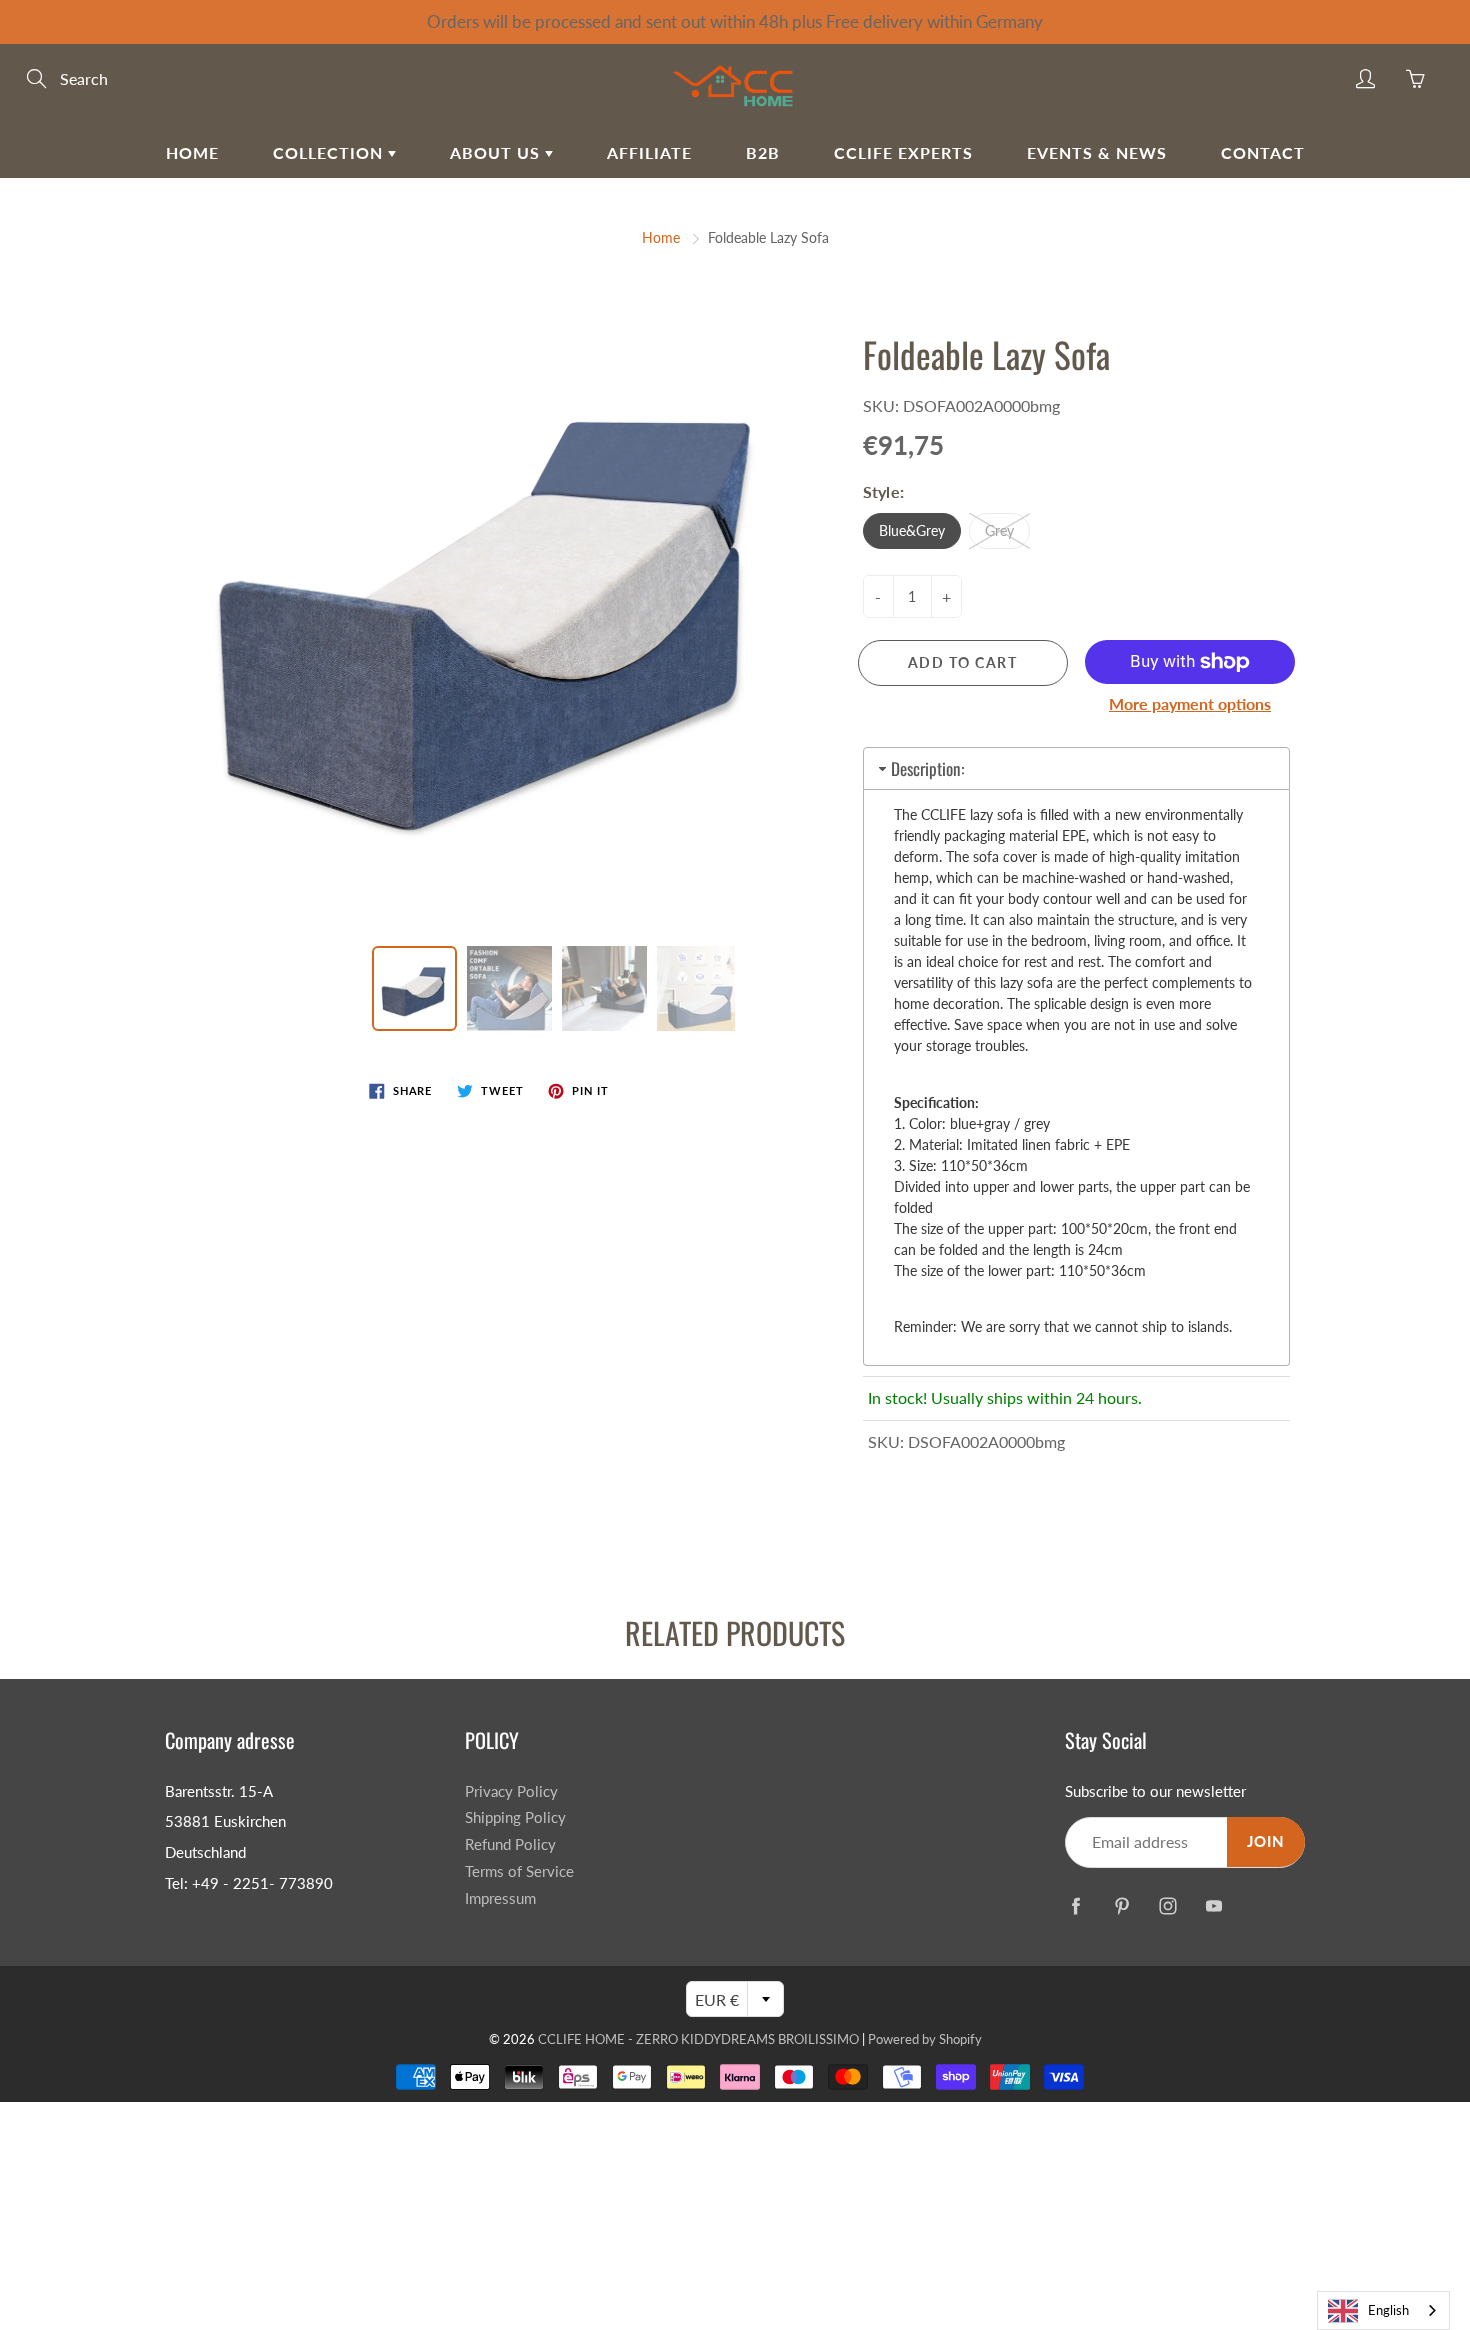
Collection (330, 152)
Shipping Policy (515, 1817)
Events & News (1097, 152)
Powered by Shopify (925, 2039)
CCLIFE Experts (903, 152)
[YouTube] (1213, 1905)
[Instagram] (1167, 1905)
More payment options (1190, 703)
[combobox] (1383, 2310)
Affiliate (649, 152)
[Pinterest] (1121, 1905)
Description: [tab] (927, 768)
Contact (1263, 152)
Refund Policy (510, 1844)
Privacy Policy (511, 1791)
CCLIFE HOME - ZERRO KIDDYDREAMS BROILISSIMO (698, 2039)
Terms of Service (519, 1871)
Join (1266, 1841)
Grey (999, 530)
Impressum (500, 1898)
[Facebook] (1075, 1905)
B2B (763, 152)
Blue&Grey (912, 530)
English (1388, 2310)
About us (497, 152)
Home (192, 152)
